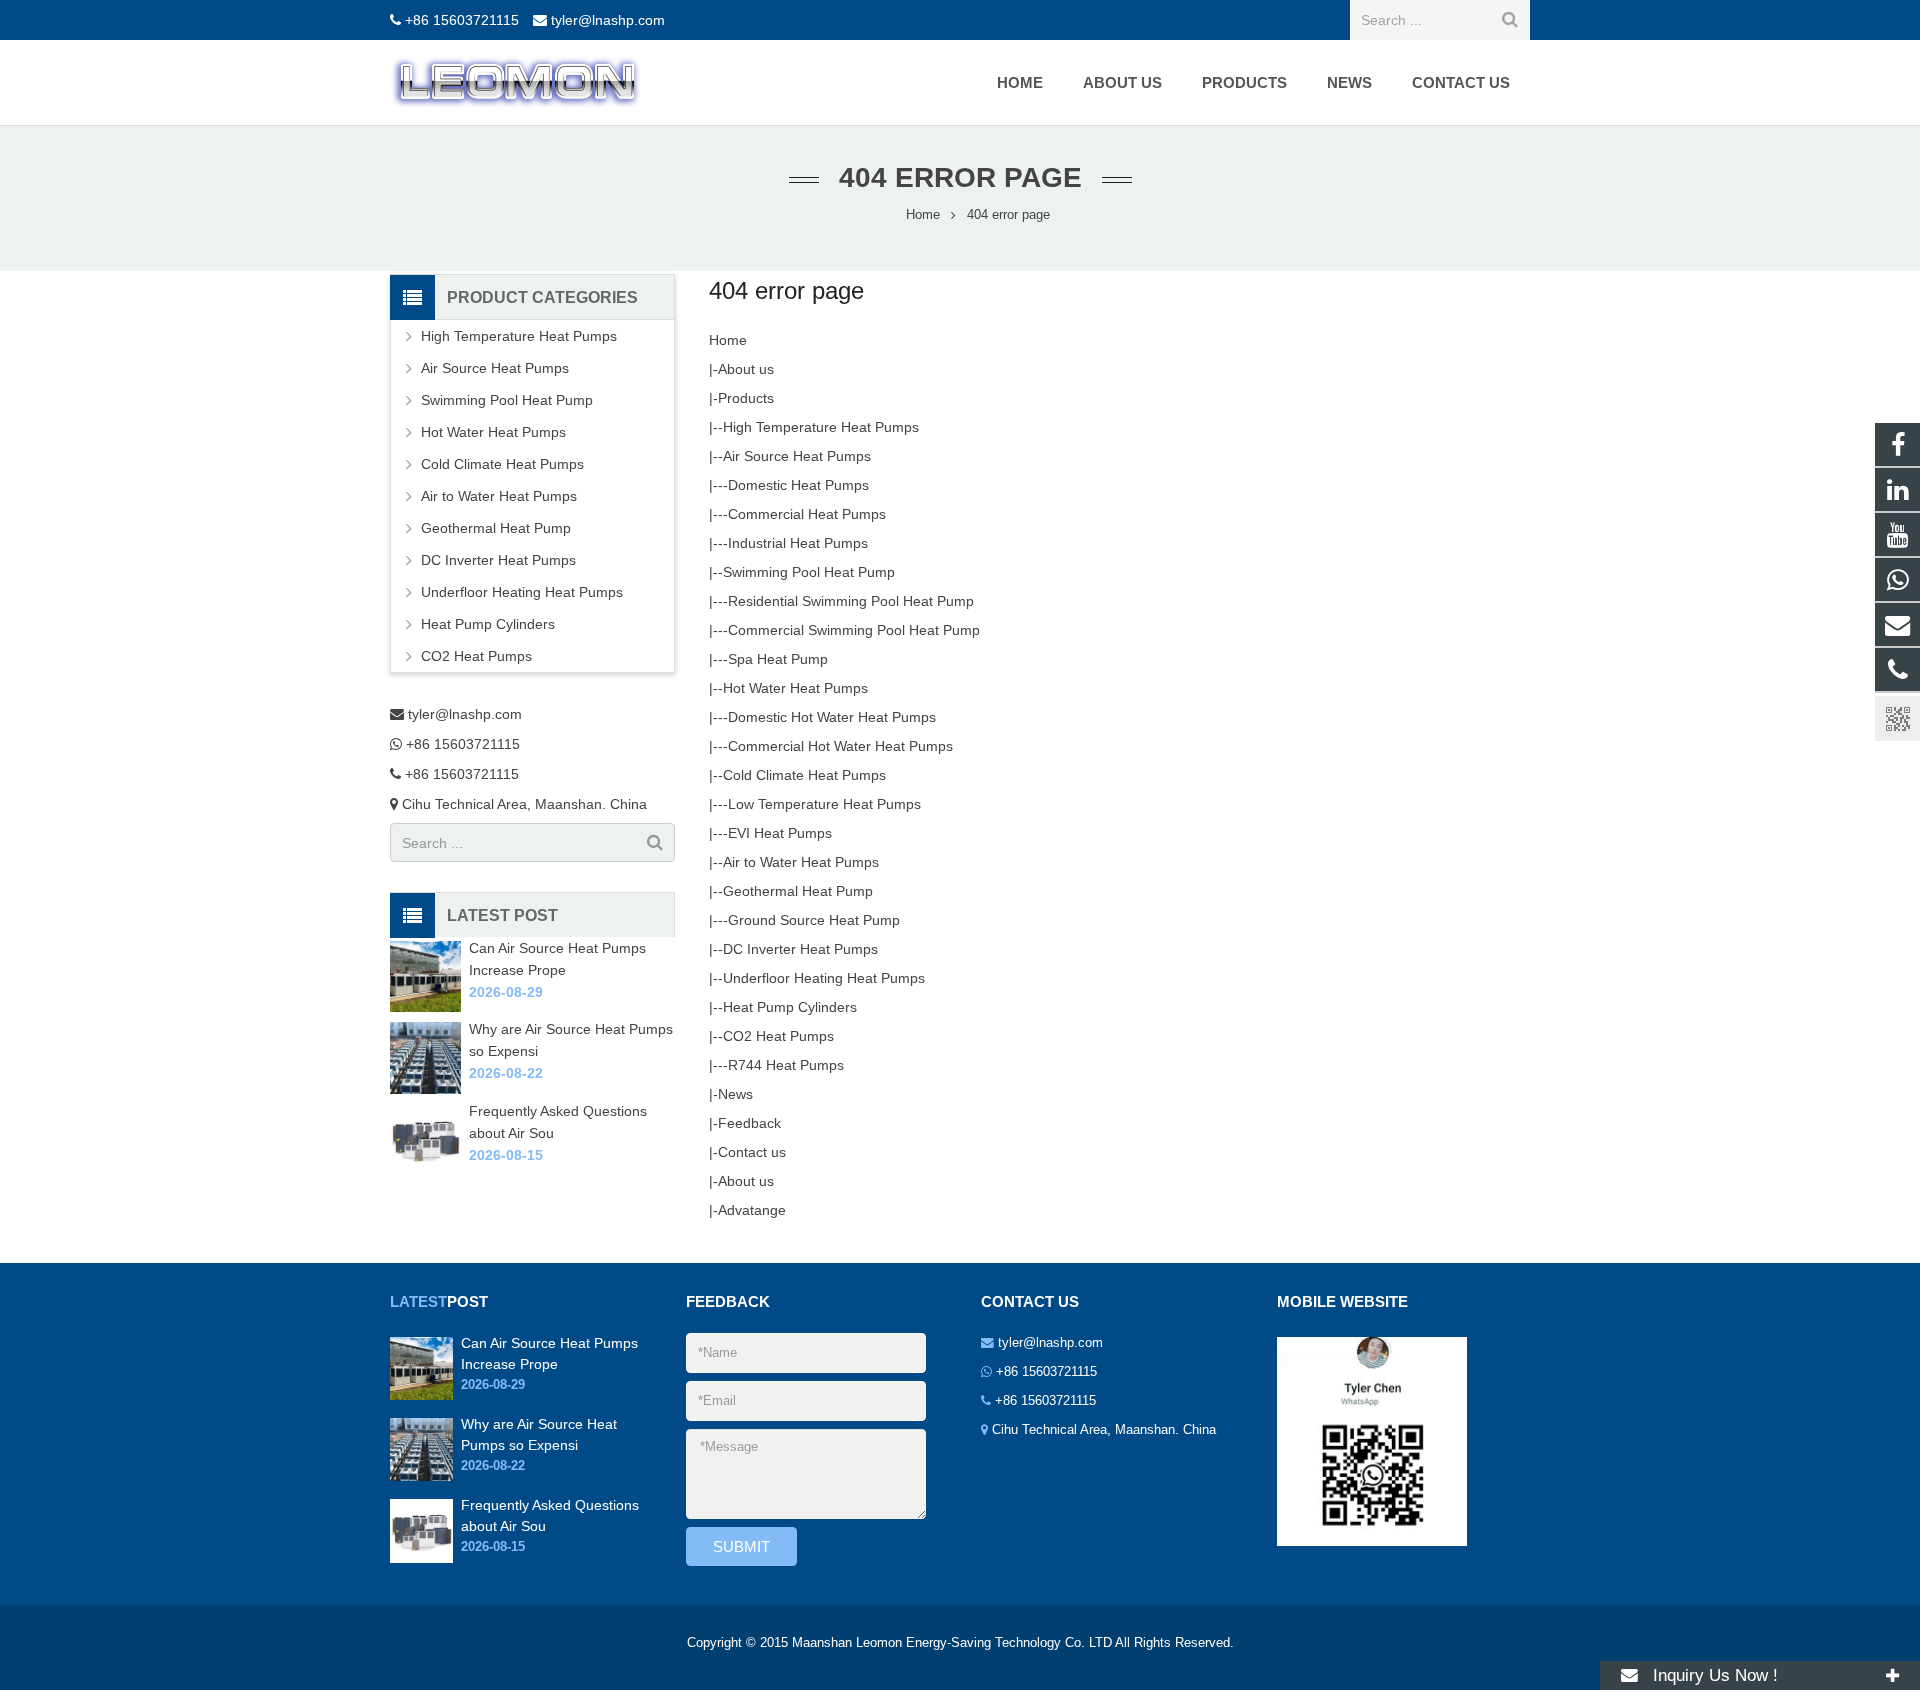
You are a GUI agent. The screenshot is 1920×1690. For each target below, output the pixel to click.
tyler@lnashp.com (608, 20)
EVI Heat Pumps (780, 833)
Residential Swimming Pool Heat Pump (851, 601)
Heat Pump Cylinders (790, 1007)
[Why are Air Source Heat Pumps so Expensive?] (425, 1089)
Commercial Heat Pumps (807, 514)
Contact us (752, 1152)
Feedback (749, 1123)
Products (746, 398)
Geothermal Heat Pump (798, 891)
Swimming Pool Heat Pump (809, 572)
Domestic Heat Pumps (798, 485)
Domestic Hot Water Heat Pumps (832, 717)
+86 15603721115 (462, 20)
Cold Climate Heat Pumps (804, 775)
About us (746, 369)
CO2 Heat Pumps (778, 1036)
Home (728, 340)
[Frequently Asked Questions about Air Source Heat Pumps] (425, 1170)
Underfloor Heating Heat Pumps (824, 978)
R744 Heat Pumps (786, 1065)
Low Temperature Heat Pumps (824, 804)
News (735, 1094)
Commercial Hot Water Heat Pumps (840, 746)
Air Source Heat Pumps (797, 456)
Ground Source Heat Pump (814, 920)
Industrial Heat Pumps (798, 543)
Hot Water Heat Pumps (795, 688)
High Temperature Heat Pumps (821, 427)
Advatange (752, 1210)
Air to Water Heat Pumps (801, 862)
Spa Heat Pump (778, 659)
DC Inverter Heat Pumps (800, 949)
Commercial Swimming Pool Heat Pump (854, 630)
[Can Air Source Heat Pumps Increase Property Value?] (425, 1007)
